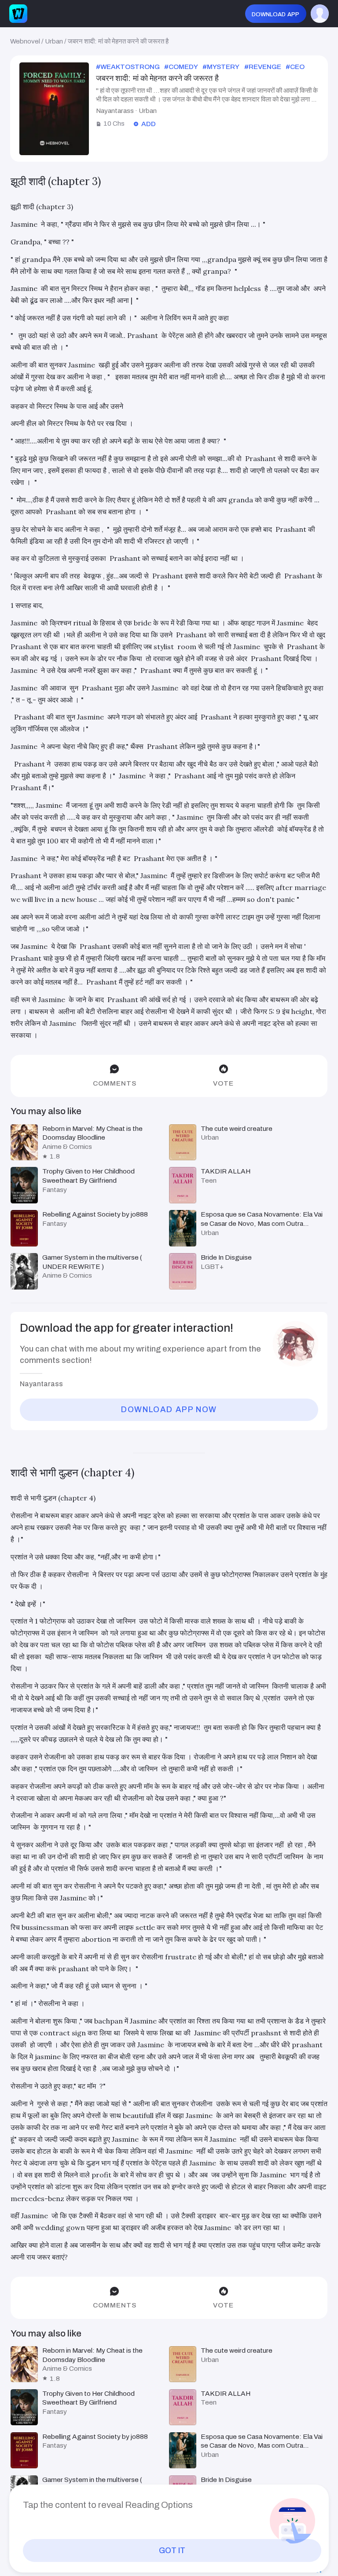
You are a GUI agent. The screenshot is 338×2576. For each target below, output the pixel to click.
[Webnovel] (18, 13)
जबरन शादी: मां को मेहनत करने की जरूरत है (118, 41)
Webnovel (25, 41)
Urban (54, 41)
